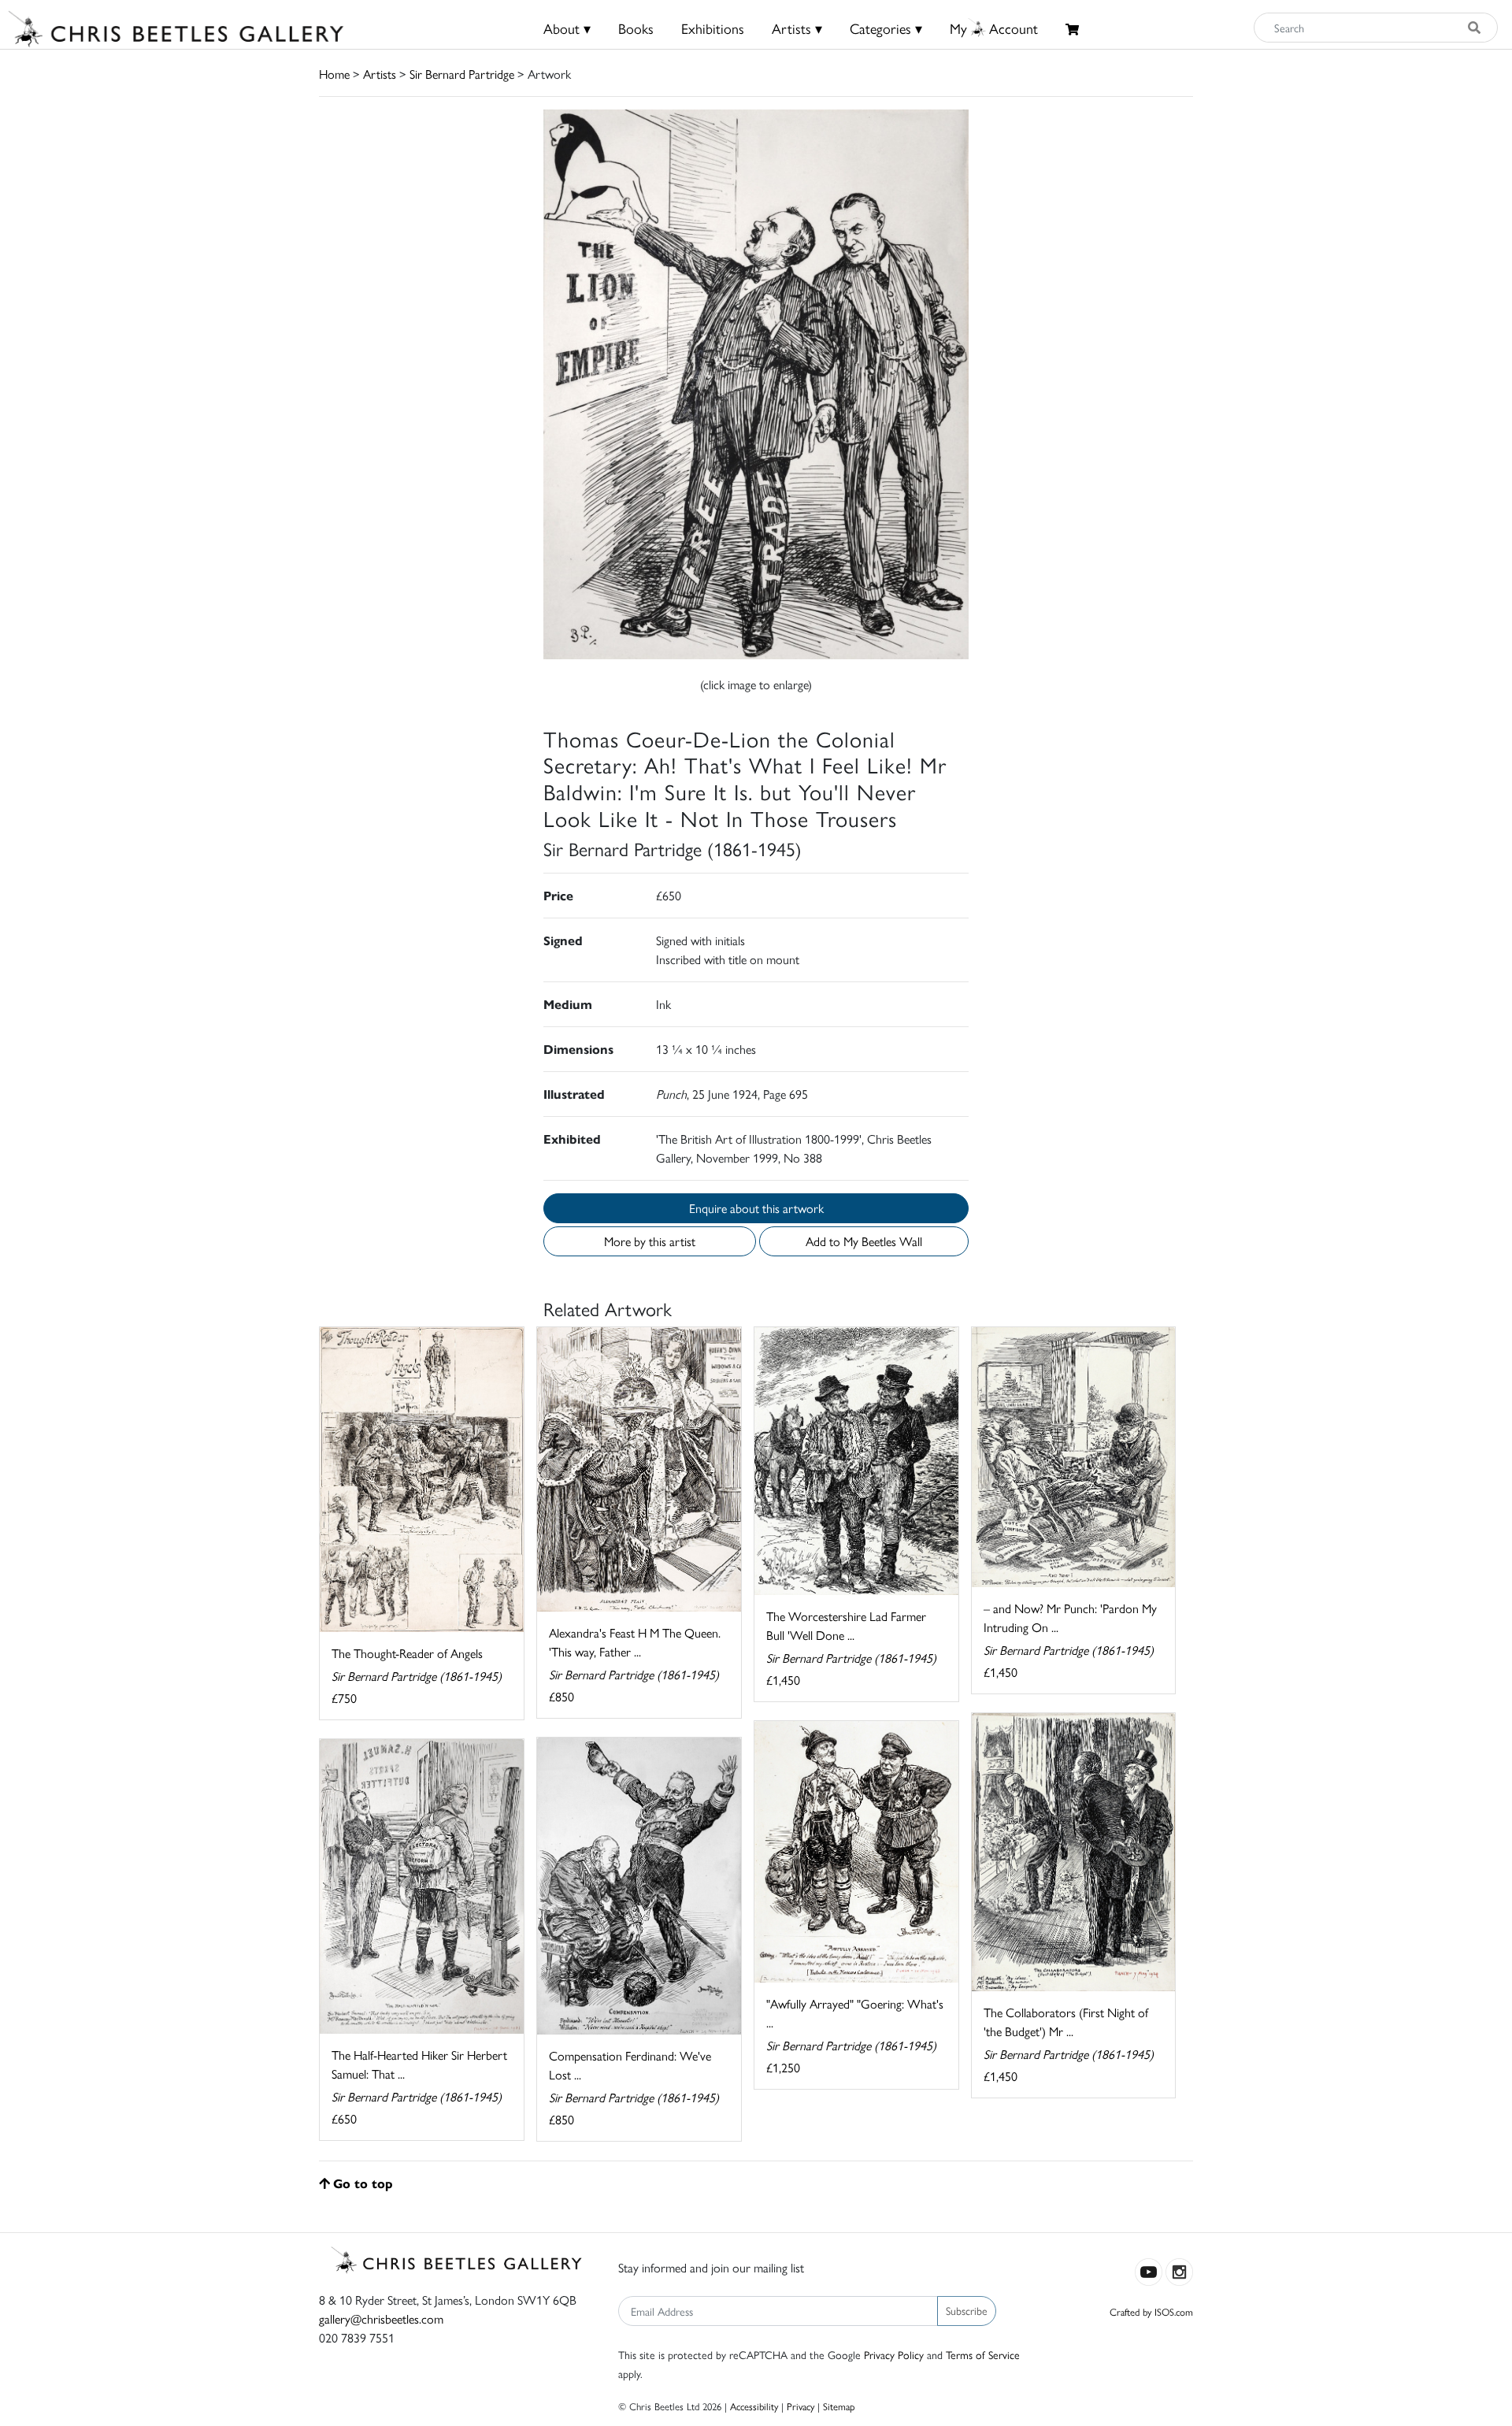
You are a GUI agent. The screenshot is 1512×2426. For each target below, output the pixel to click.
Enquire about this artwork (756, 1208)
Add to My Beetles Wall (864, 1241)
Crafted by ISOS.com (1151, 2311)
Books (636, 28)
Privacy (800, 2406)
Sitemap (839, 2406)
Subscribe (967, 2310)
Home (334, 74)
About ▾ (567, 28)
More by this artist (650, 1241)
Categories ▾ (886, 28)
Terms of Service (983, 2354)
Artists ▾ (797, 28)
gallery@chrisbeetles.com (381, 2318)
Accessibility (754, 2406)
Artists (380, 74)
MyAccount (994, 28)
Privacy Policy (894, 2354)
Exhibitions (713, 28)
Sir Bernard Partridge (462, 74)
